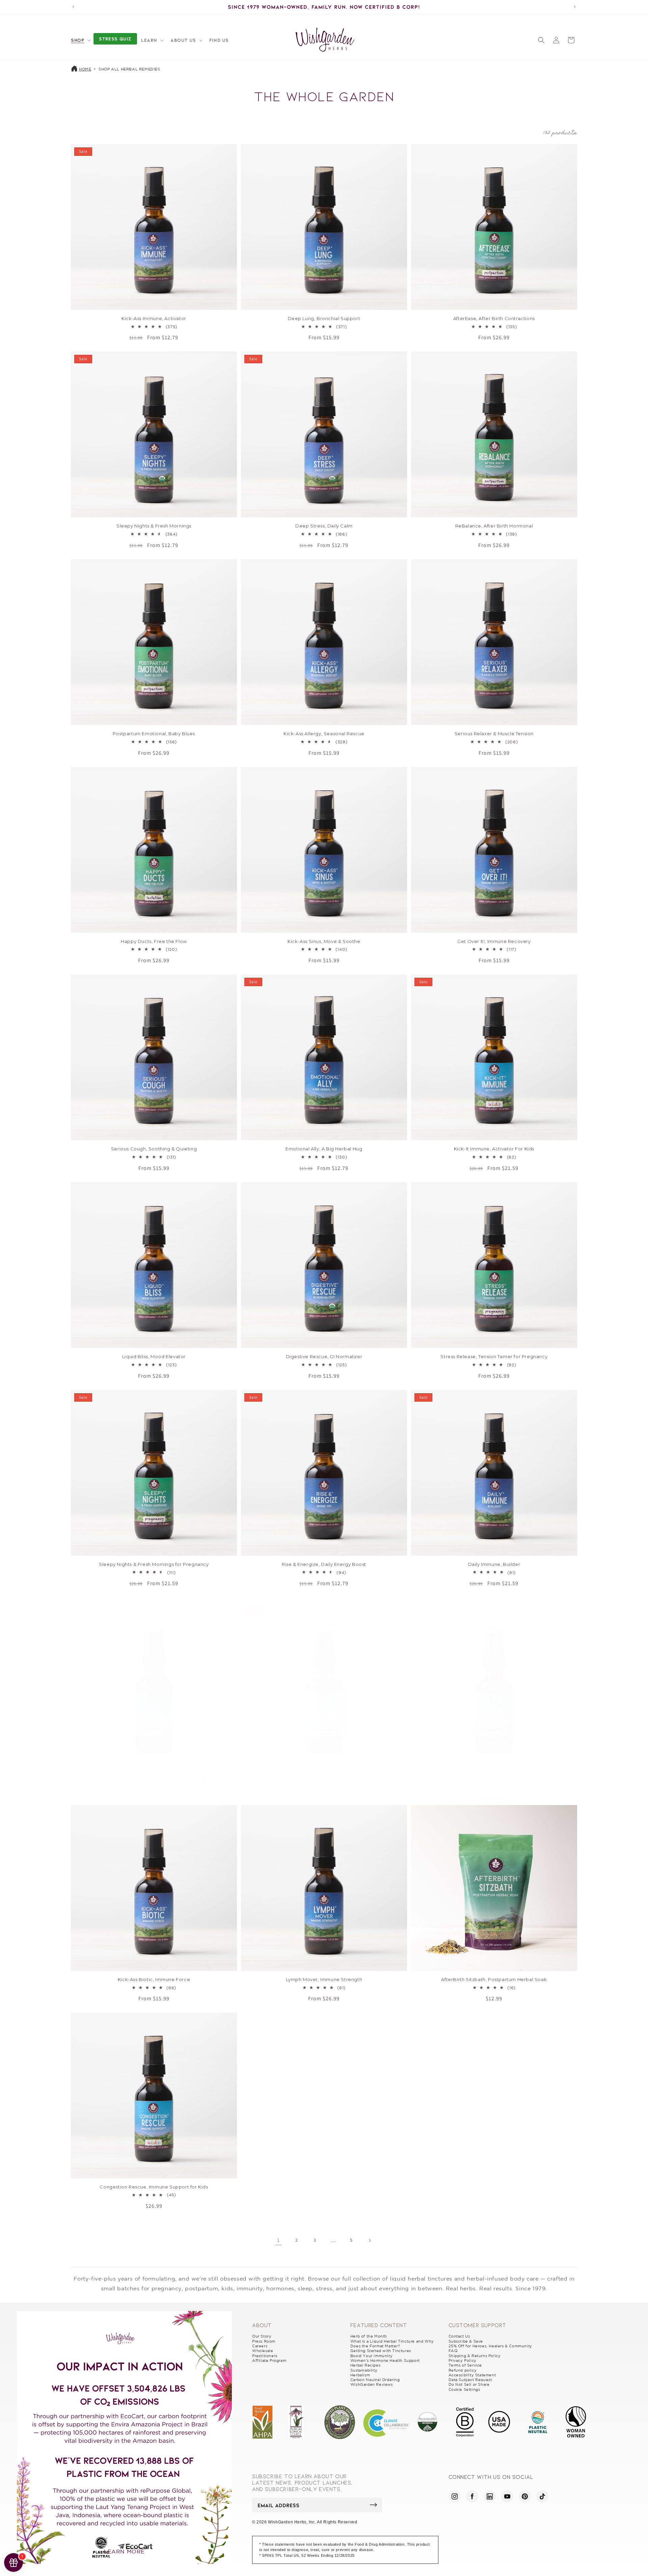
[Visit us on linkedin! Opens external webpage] (490, 2496)
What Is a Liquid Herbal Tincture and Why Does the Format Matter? (392, 2344)
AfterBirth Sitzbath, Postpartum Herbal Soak (494, 1979)
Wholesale (263, 2351)
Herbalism (360, 2375)
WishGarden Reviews (372, 2384)
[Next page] (370, 2240)
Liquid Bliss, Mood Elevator (154, 1356)
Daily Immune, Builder (494, 1564)
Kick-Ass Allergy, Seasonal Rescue (324, 734)
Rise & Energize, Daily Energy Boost (324, 1564)
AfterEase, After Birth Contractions (494, 318)
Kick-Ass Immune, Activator (154, 318)
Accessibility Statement (472, 2375)
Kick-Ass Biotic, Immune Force (154, 1979)
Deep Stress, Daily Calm (324, 526)
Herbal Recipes (365, 2365)
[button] (80, 40)
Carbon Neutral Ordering (375, 2380)
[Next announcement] (575, 7)
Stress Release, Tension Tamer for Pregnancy (494, 1356)
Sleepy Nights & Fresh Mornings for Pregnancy (154, 1564)
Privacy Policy (463, 2360)
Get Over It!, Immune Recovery (494, 941)
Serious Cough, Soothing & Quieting (154, 1149)
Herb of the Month (369, 2336)
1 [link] (278, 2240)
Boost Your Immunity (371, 2356)
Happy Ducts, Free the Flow (154, 941)
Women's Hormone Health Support (385, 2360)
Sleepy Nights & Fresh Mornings (154, 526)
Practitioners (265, 2356)
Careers (260, 2346)
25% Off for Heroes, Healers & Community (490, 2346)
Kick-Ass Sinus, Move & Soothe (324, 941)
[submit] (373, 2505)
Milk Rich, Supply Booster (494, 1778)
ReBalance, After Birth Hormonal (494, 526)
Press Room (264, 2341)
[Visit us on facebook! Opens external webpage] (472, 2496)
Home (85, 69)
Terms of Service (465, 2365)
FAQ (453, 2351)
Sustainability (364, 2370)
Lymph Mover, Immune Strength (324, 1979)
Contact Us (459, 2336)
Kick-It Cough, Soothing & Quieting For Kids (154, 1778)
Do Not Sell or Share (469, 2384)
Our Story (262, 2336)
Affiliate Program (269, 2360)
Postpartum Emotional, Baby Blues (154, 734)
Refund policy (463, 2370)
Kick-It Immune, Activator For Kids (494, 1149)
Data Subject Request (470, 2380)
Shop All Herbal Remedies (129, 69)
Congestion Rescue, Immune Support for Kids (154, 2187)
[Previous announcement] (73, 7)
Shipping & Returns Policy (475, 2356)
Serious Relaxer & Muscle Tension (494, 734)
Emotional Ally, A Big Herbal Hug (324, 1149)
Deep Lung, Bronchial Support (324, 318)
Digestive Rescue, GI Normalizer (324, 1356)
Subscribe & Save (466, 2341)
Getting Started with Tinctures (381, 2351)
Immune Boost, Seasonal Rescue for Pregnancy (324, 1778)
